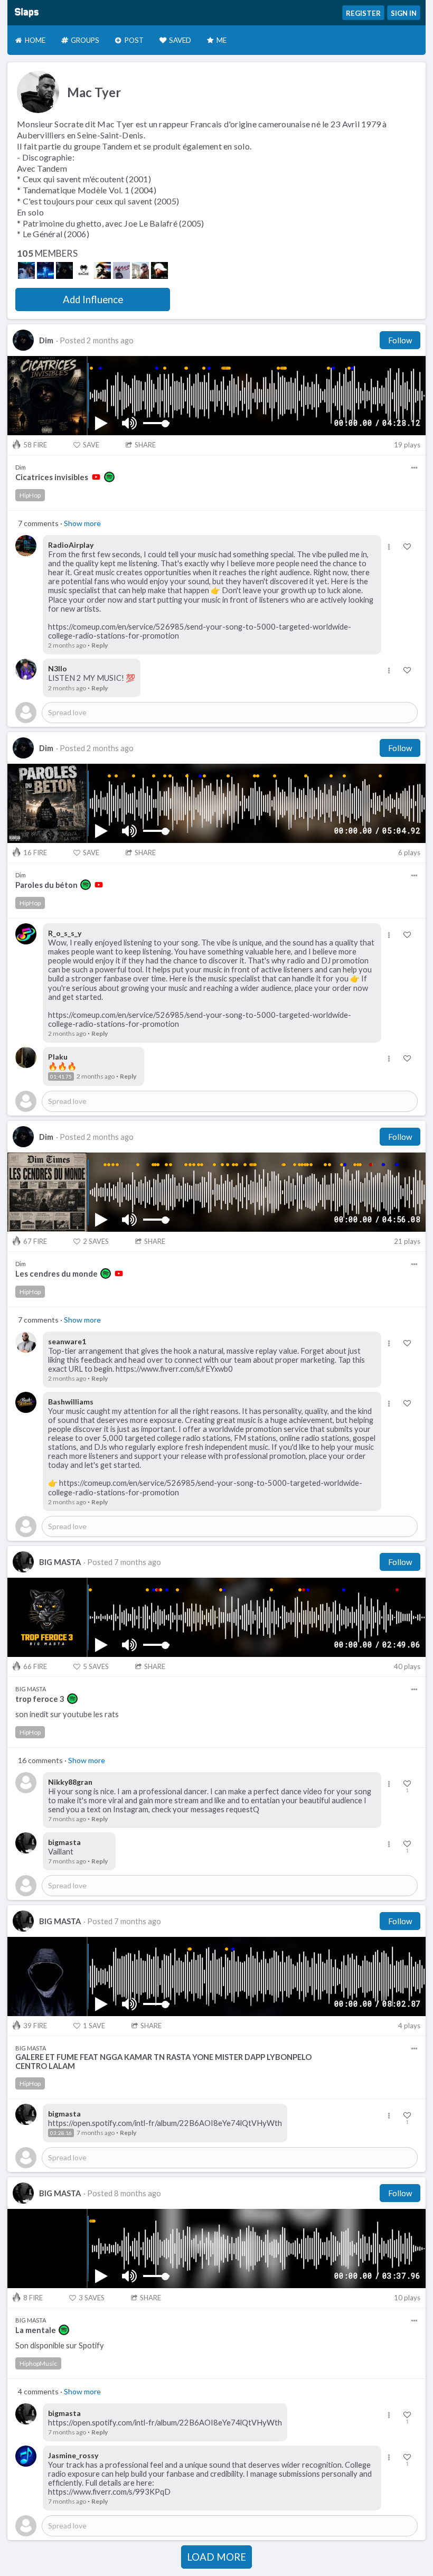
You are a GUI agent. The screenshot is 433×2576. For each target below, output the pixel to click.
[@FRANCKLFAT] (140, 270)
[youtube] (96, 477)
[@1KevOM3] (64, 270)
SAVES (96, 1241)
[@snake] (83, 270)
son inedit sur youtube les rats (67, 1714)
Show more (82, 523)
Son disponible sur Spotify (60, 2345)
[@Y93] (26, 270)
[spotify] (109, 477)
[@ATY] (45, 270)
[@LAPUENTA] (121, 270)
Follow (400, 340)
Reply (100, 645)
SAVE (91, 445)
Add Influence (93, 299)
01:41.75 (61, 1076)
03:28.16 (61, 2133)
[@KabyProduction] (102, 270)
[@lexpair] (159, 270)
